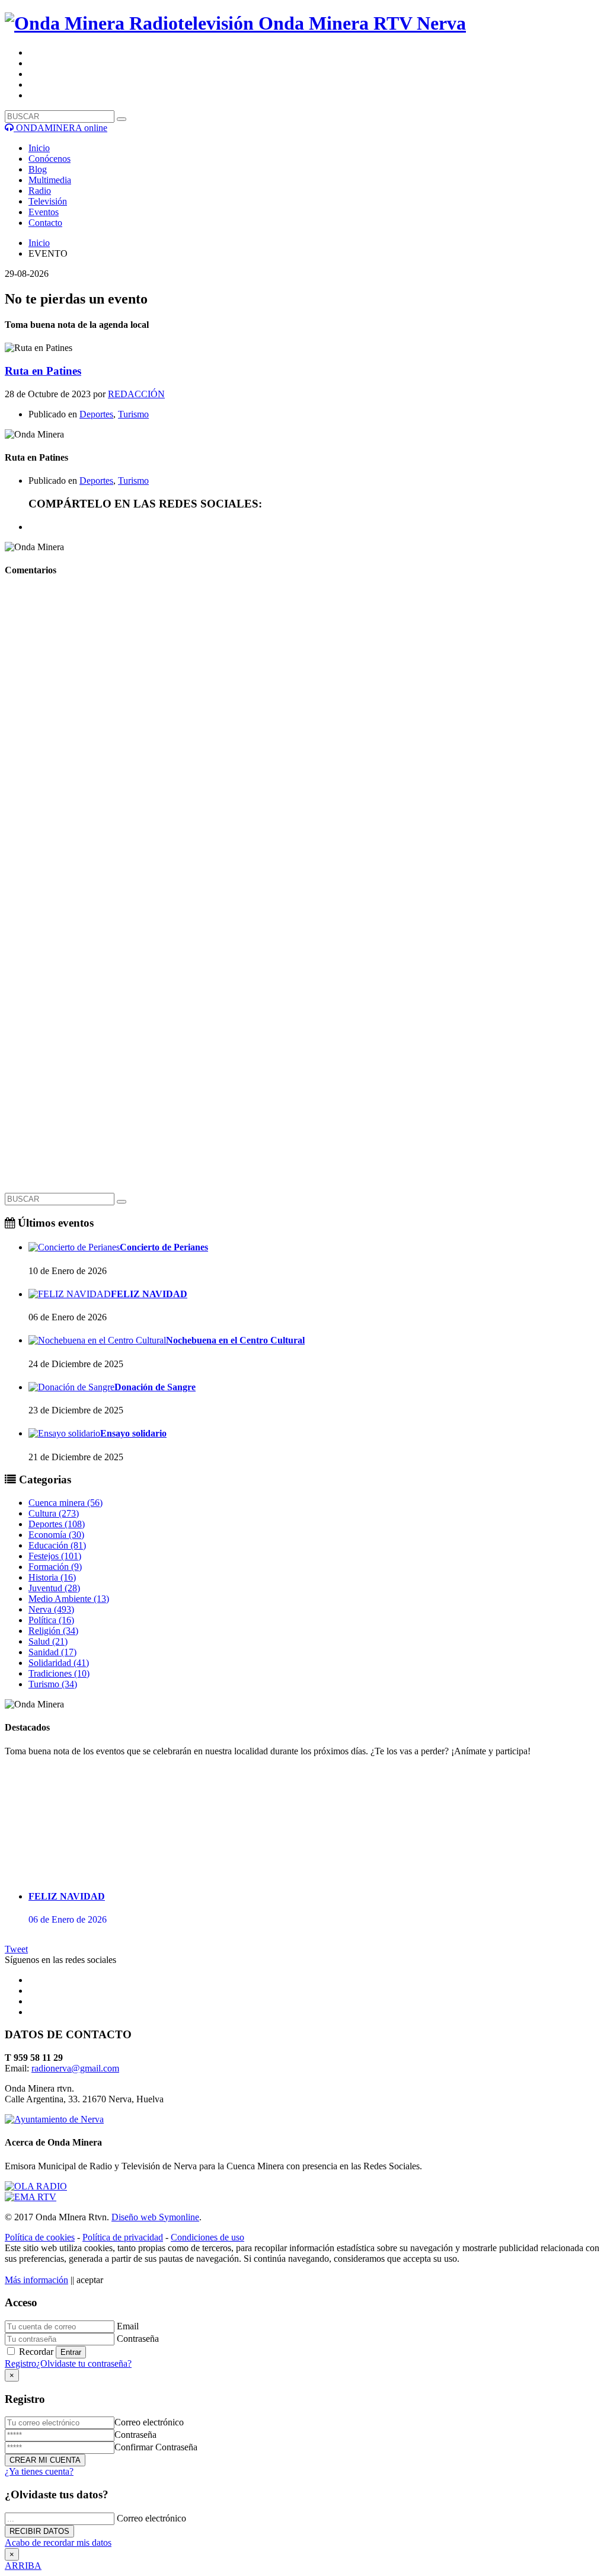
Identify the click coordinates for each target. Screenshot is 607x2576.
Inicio (39, 148)
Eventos (44, 212)
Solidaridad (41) (59, 1663)
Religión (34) (53, 1631)
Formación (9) (55, 1567)
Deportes (96, 414)
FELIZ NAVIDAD (149, 1294)
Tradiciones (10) (59, 1673)
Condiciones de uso (207, 2237)
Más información (36, 2280)
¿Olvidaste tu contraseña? (84, 2363)
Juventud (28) (54, 1588)
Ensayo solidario (133, 1433)
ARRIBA (23, 2566)
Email (128, 2326)
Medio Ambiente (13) (69, 1599)
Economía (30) (56, 1535)
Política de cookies (40, 2237)
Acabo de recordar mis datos (58, 2543)
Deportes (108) (57, 1524)
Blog (38, 169)
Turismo (133, 414)
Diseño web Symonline (155, 2217)
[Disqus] (303, 736)
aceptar (90, 2280)
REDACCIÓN (136, 394)
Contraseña (138, 2339)
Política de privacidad (123, 2237)
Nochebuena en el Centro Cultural (235, 1340)
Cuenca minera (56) (66, 1503)
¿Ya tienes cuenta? (39, 2471)
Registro (20, 2363)
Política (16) (51, 1620)
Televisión (48, 201)
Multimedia (50, 180)
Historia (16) (52, 1577)
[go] (122, 1202)
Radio (40, 191)
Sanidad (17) (52, 1652)
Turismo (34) (53, 1684)
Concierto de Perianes (164, 1247)
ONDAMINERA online (60, 128)
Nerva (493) (51, 1609)
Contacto (45, 223)
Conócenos (49, 159)
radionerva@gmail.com (75, 2068)
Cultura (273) (54, 1513)
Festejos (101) (55, 1556)
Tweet (16, 1949)
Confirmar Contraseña (156, 2447)
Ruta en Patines (43, 371)
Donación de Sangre (155, 1387)
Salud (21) (48, 1641)
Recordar (36, 2352)
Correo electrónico (149, 2422)
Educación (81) (57, 1545)
